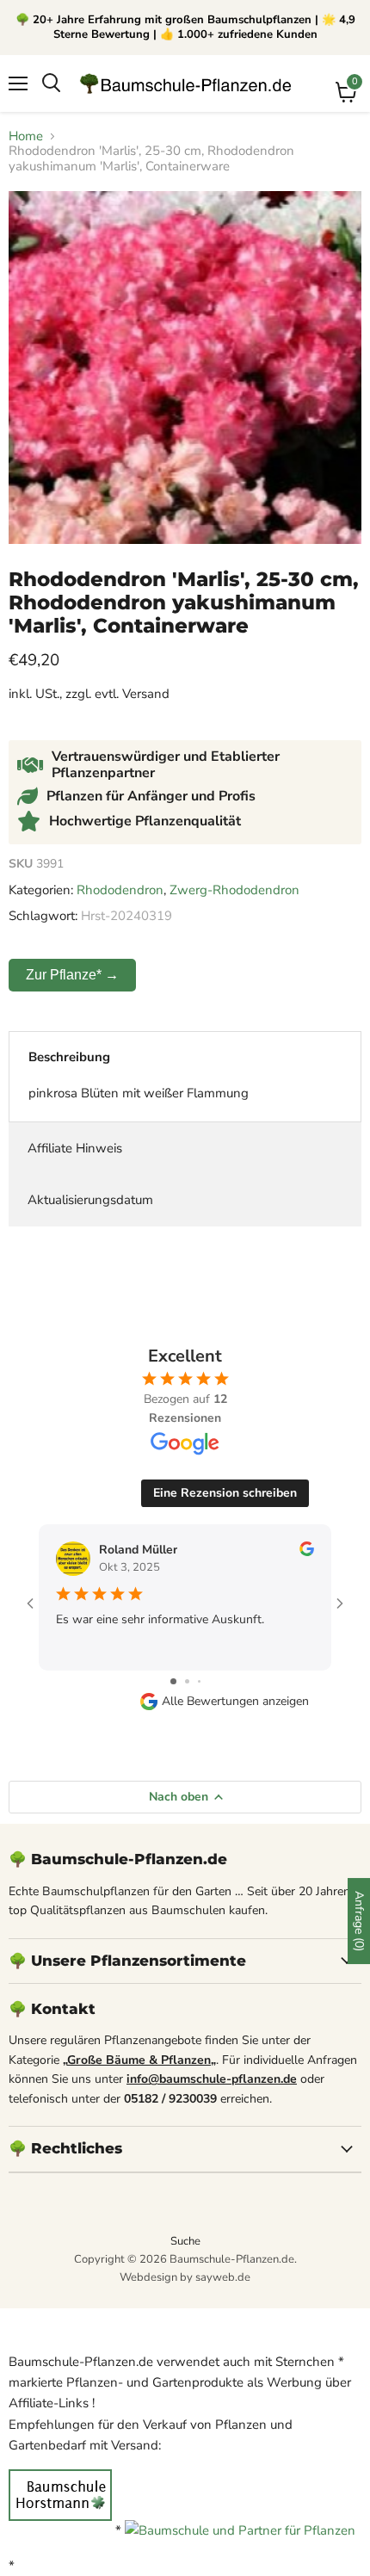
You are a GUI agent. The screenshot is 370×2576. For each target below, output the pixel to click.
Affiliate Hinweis (75, 1148)
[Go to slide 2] (187, 1681)
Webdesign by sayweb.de (185, 2277)
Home (26, 136)
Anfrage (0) (359, 1921)
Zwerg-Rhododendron (234, 890)
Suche (185, 2241)
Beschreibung (69, 1057)
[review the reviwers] (307, 1552)
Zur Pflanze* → (72, 975)
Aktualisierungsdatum (90, 1200)
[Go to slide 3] (199, 1681)
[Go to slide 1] (173, 1681)
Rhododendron (120, 890)
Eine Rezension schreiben (225, 1493)
